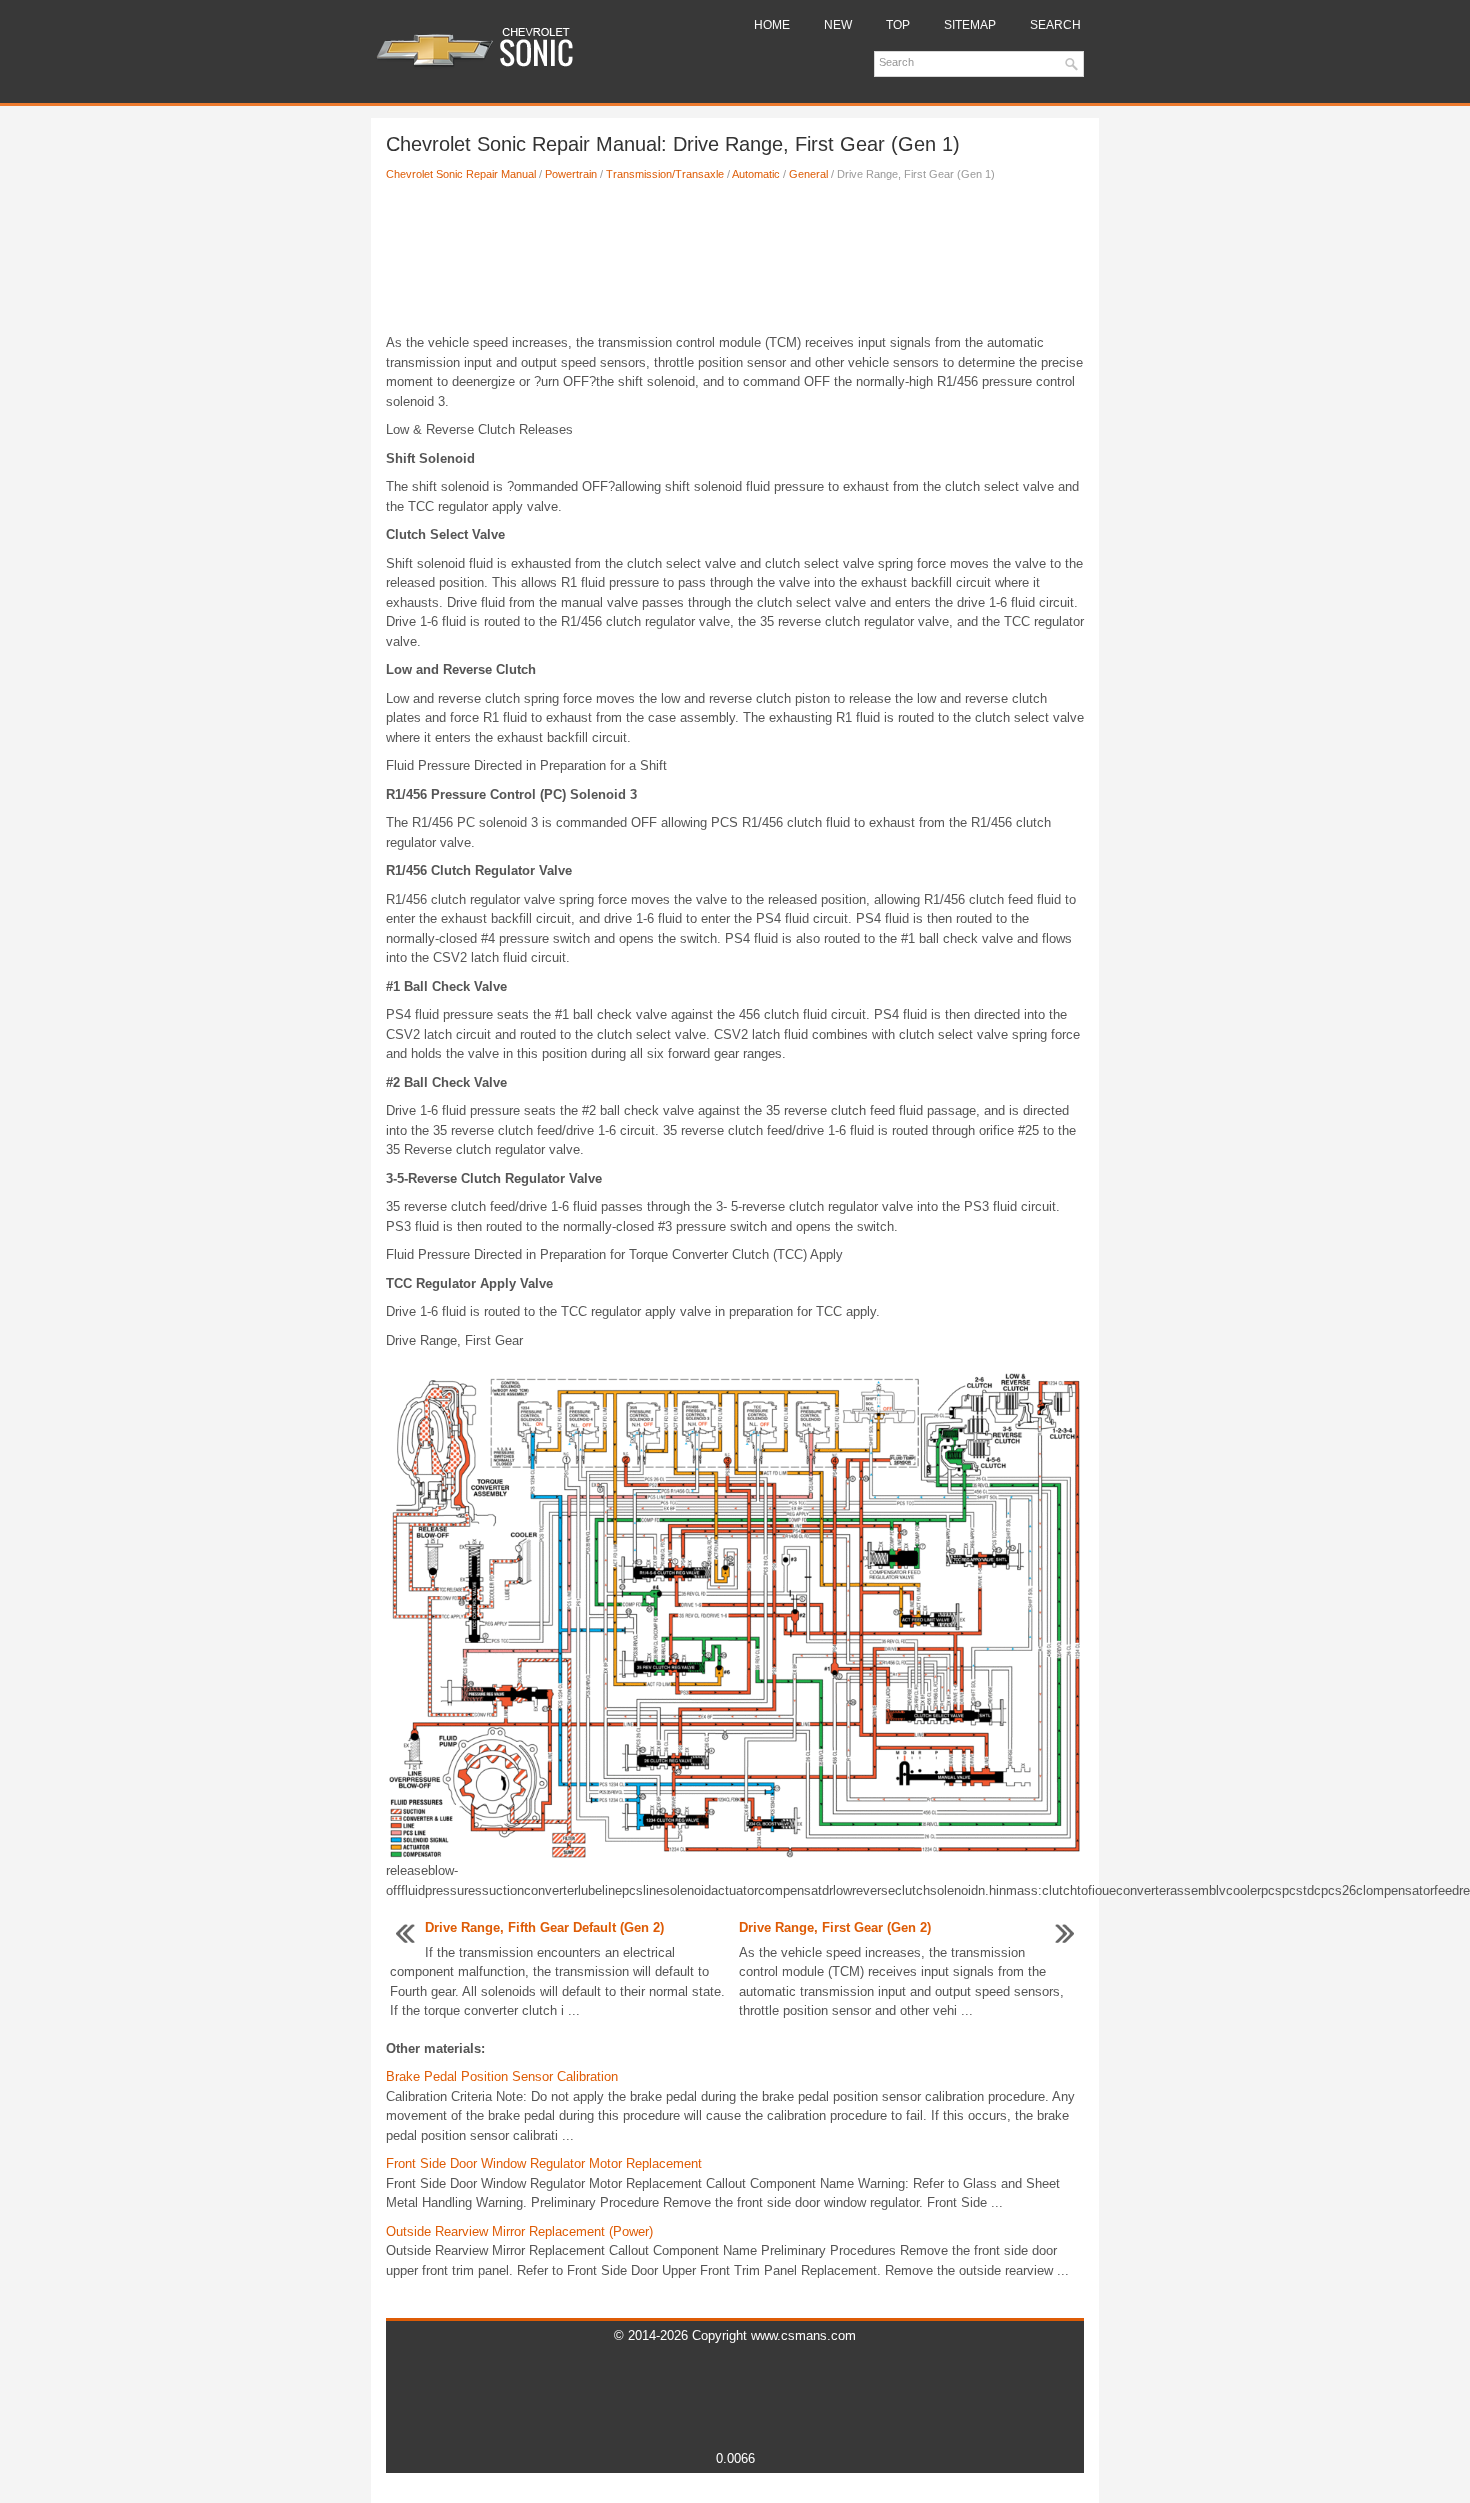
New (838, 25)
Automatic (756, 174)
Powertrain (571, 174)
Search (1055, 25)
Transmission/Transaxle (665, 174)
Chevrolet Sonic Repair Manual (461, 174)
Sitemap (970, 25)
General (808, 174)
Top (898, 25)
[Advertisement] (735, 263)
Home (772, 25)
